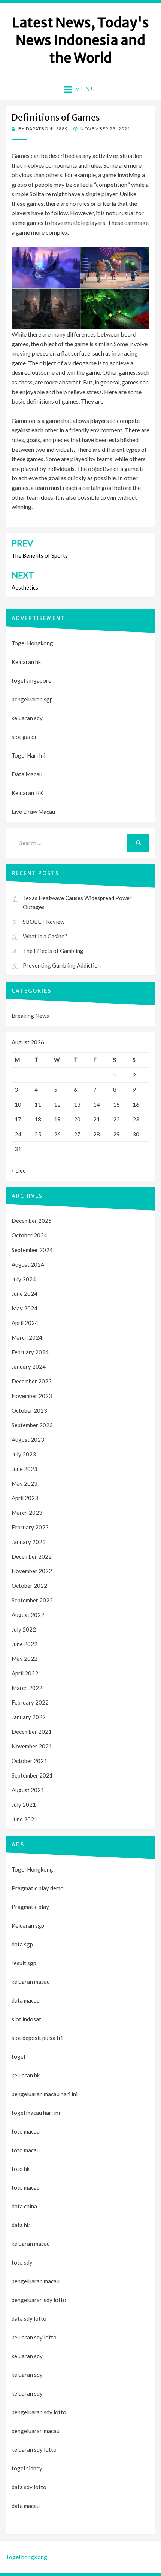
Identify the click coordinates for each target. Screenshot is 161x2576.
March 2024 (27, 1337)
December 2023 (32, 1381)
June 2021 (25, 1819)
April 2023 (25, 1498)
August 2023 (28, 1440)
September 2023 (32, 1425)
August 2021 (28, 1790)
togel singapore (31, 680)
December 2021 (32, 1732)
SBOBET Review (44, 922)
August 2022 (28, 1615)
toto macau (26, 2150)
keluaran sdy (27, 718)
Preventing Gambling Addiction (62, 965)
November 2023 (32, 1396)
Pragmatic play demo (38, 1888)
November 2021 (32, 1746)
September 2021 (32, 1775)
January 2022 (29, 1717)
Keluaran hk (26, 662)
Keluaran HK (27, 793)
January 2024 (29, 1367)
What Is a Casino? (45, 936)
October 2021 (29, 1761)
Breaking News (30, 1016)
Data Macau (27, 774)
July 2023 (24, 1454)
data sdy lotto (29, 2487)
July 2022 (24, 1629)
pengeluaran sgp (32, 699)
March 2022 (27, 1688)
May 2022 (25, 1659)
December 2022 (32, 1556)
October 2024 (29, 1235)
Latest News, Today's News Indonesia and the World (81, 40)
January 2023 (29, 1542)
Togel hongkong (26, 2557)
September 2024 (32, 1250)
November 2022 (32, 1571)
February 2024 (30, 1352)
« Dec (19, 1170)
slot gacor (24, 737)
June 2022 (25, 1644)
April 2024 (25, 1323)
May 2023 (25, 1483)
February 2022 (30, 1702)
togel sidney (27, 2468)
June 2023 (25, 1469)
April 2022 (25, 1673)
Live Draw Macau (33, 812)
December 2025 (32, 1221)
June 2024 (25, 1294)
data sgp (22, 1944)
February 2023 (30, 1527)
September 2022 (32, 1600)
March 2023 (27, 1513)
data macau (26, 2506)
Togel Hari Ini (28, 755)
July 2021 (24, 1805)
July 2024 (24, 1279)
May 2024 (25, 1308)
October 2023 (29, 1410)
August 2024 (28, 1264)
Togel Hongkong (32, 643)
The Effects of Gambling (53, 951)
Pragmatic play (30, 1907)
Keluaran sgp (28, 1925)
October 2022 (29, 1586)
